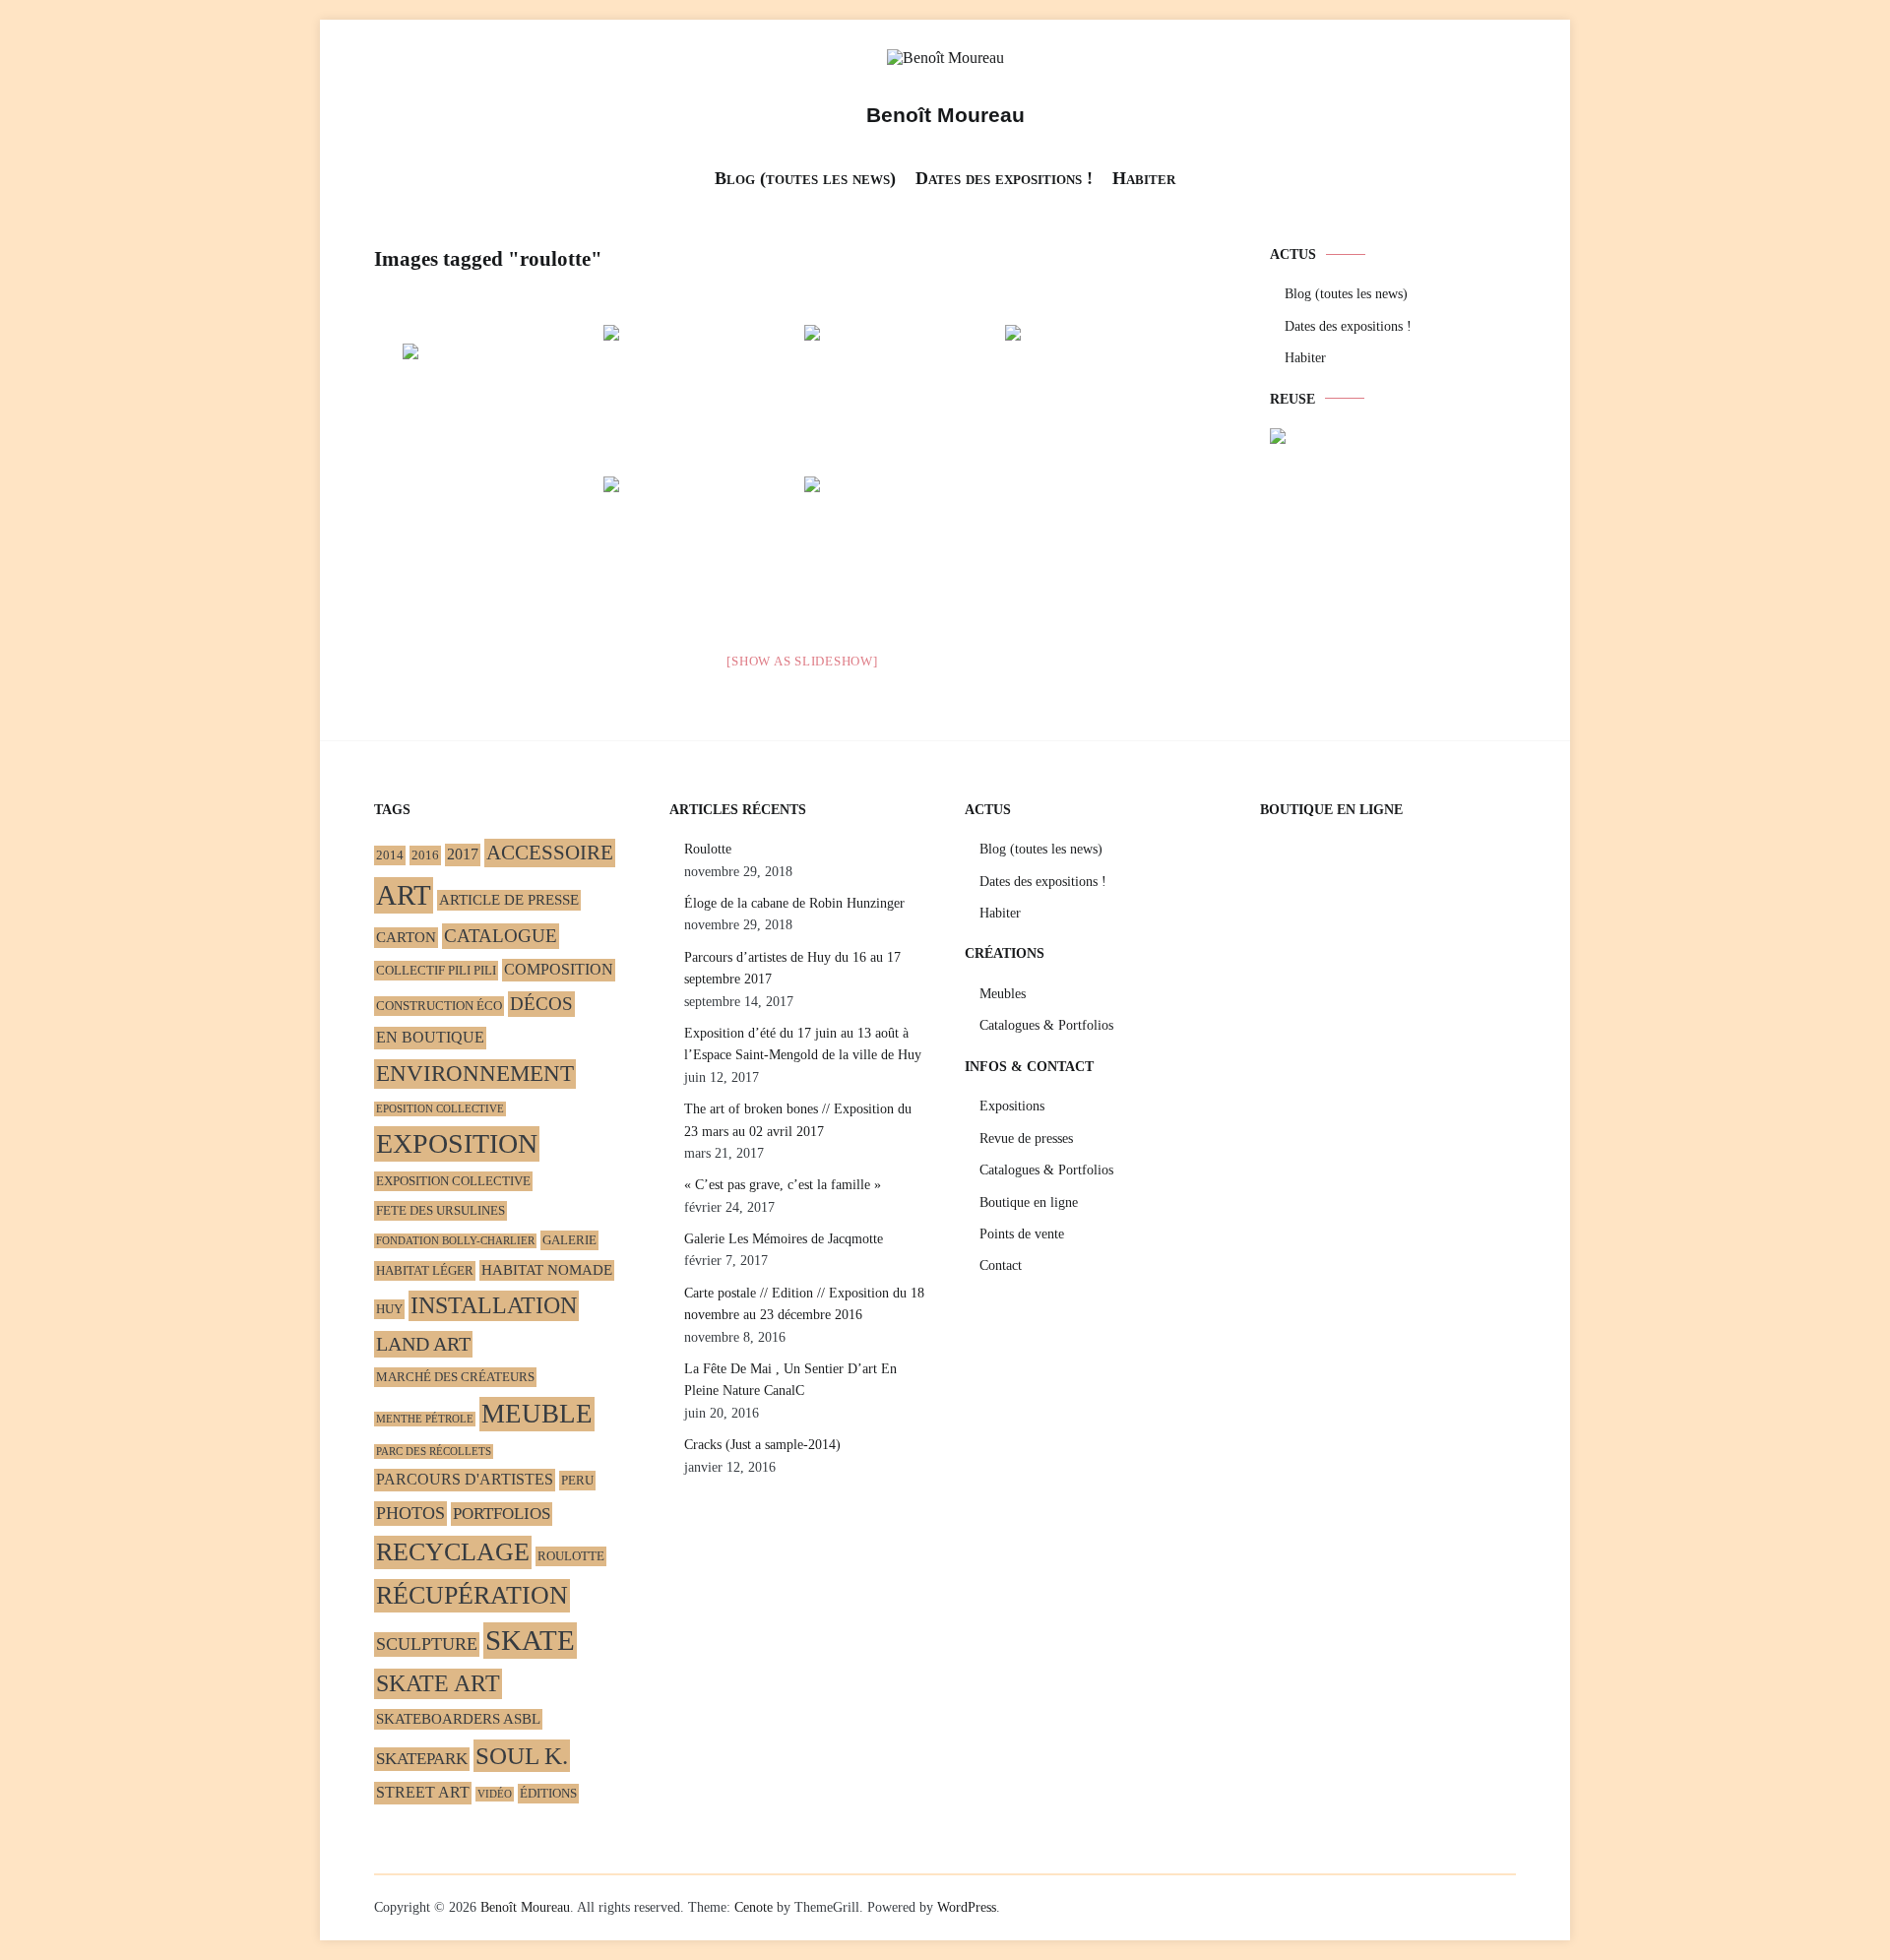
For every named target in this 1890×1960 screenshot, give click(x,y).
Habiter (1144, 178)
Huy (389, 1309)
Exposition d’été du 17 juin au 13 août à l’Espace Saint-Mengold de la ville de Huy (803, 1044)
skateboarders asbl (458, 1719)
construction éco (439, 1006)
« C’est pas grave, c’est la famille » (783, 1185)
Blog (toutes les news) (805, 178)
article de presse (509, 900)
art (404, 895)
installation (494, 1305)
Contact (1001, 1265)
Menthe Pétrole (425, 1419)
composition (559, 970)
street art (423, 1793)
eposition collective (440, 1109)
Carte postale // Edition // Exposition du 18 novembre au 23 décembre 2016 (804, 1304)
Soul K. (522, 1755)
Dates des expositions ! (1004, 178)
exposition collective (453, 1181)
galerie (569, 1240)
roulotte (571, 1556)
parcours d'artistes (465, 1480)
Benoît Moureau (945, 115)
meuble (537, 1414)
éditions (548, 1793)
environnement (475, 1074)
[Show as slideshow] (802, 661)
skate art (438, 1683)
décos (541, 1004)
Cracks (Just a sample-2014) (762, 1445)
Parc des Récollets (434, 1452)
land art (423, 1344)
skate (530, 1640)
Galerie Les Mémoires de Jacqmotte (784, 1239)
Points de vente (1022, 1234)
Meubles (1003, 994)
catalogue (501, 936)
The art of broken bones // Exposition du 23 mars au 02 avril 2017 (798, 1120)
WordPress (967, 1907)
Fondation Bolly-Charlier (455, 1241)
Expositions (1012, 1106)
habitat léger (425, 1270)
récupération (472, 1595)
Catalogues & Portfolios (1046, 1025)
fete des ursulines (441, 1210)
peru (577, 1480)
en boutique (430, 1038)
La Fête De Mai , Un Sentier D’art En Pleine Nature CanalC (790, 1380)
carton (406, 937)
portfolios (502, 1514)
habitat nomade (547, 1270)
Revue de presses (1026, 1138)
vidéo (495, 1794)
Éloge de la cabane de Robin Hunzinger (794, 903)
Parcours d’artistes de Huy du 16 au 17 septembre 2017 (792, 968)
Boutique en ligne (1029, 1202)
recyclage (453, 1552)
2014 (390, 855)
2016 (425, 855)
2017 (463, 854)
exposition (457, 1143)
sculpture (427, 1644)
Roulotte (708, 849)
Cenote (754, 1907)
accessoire (550, 853)
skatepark (422, 1759)
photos (410, 1513)
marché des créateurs (455, 1377)
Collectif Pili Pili (436, 970)
